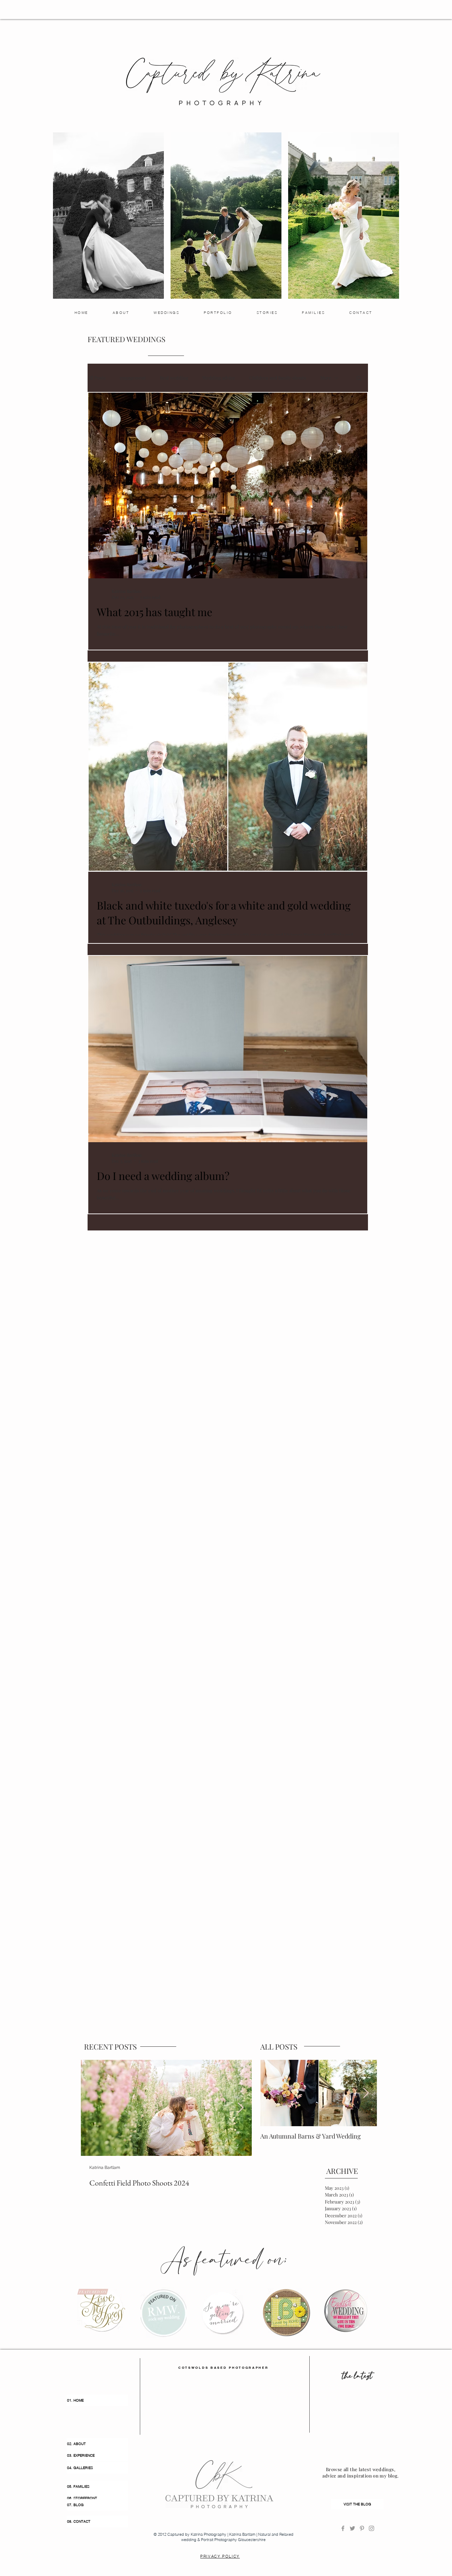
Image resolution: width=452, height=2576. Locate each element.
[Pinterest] (362, 2528)
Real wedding (174, 378)
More (326, 378)
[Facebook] (343, 2528)
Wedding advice (219, 378)
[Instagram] (371, 2528)
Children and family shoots (278, 378)
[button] (359, 379)
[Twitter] (352, 2528)
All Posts (97, 378)
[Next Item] (240, 2108)
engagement (133, 378)
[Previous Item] (272, 2093)
